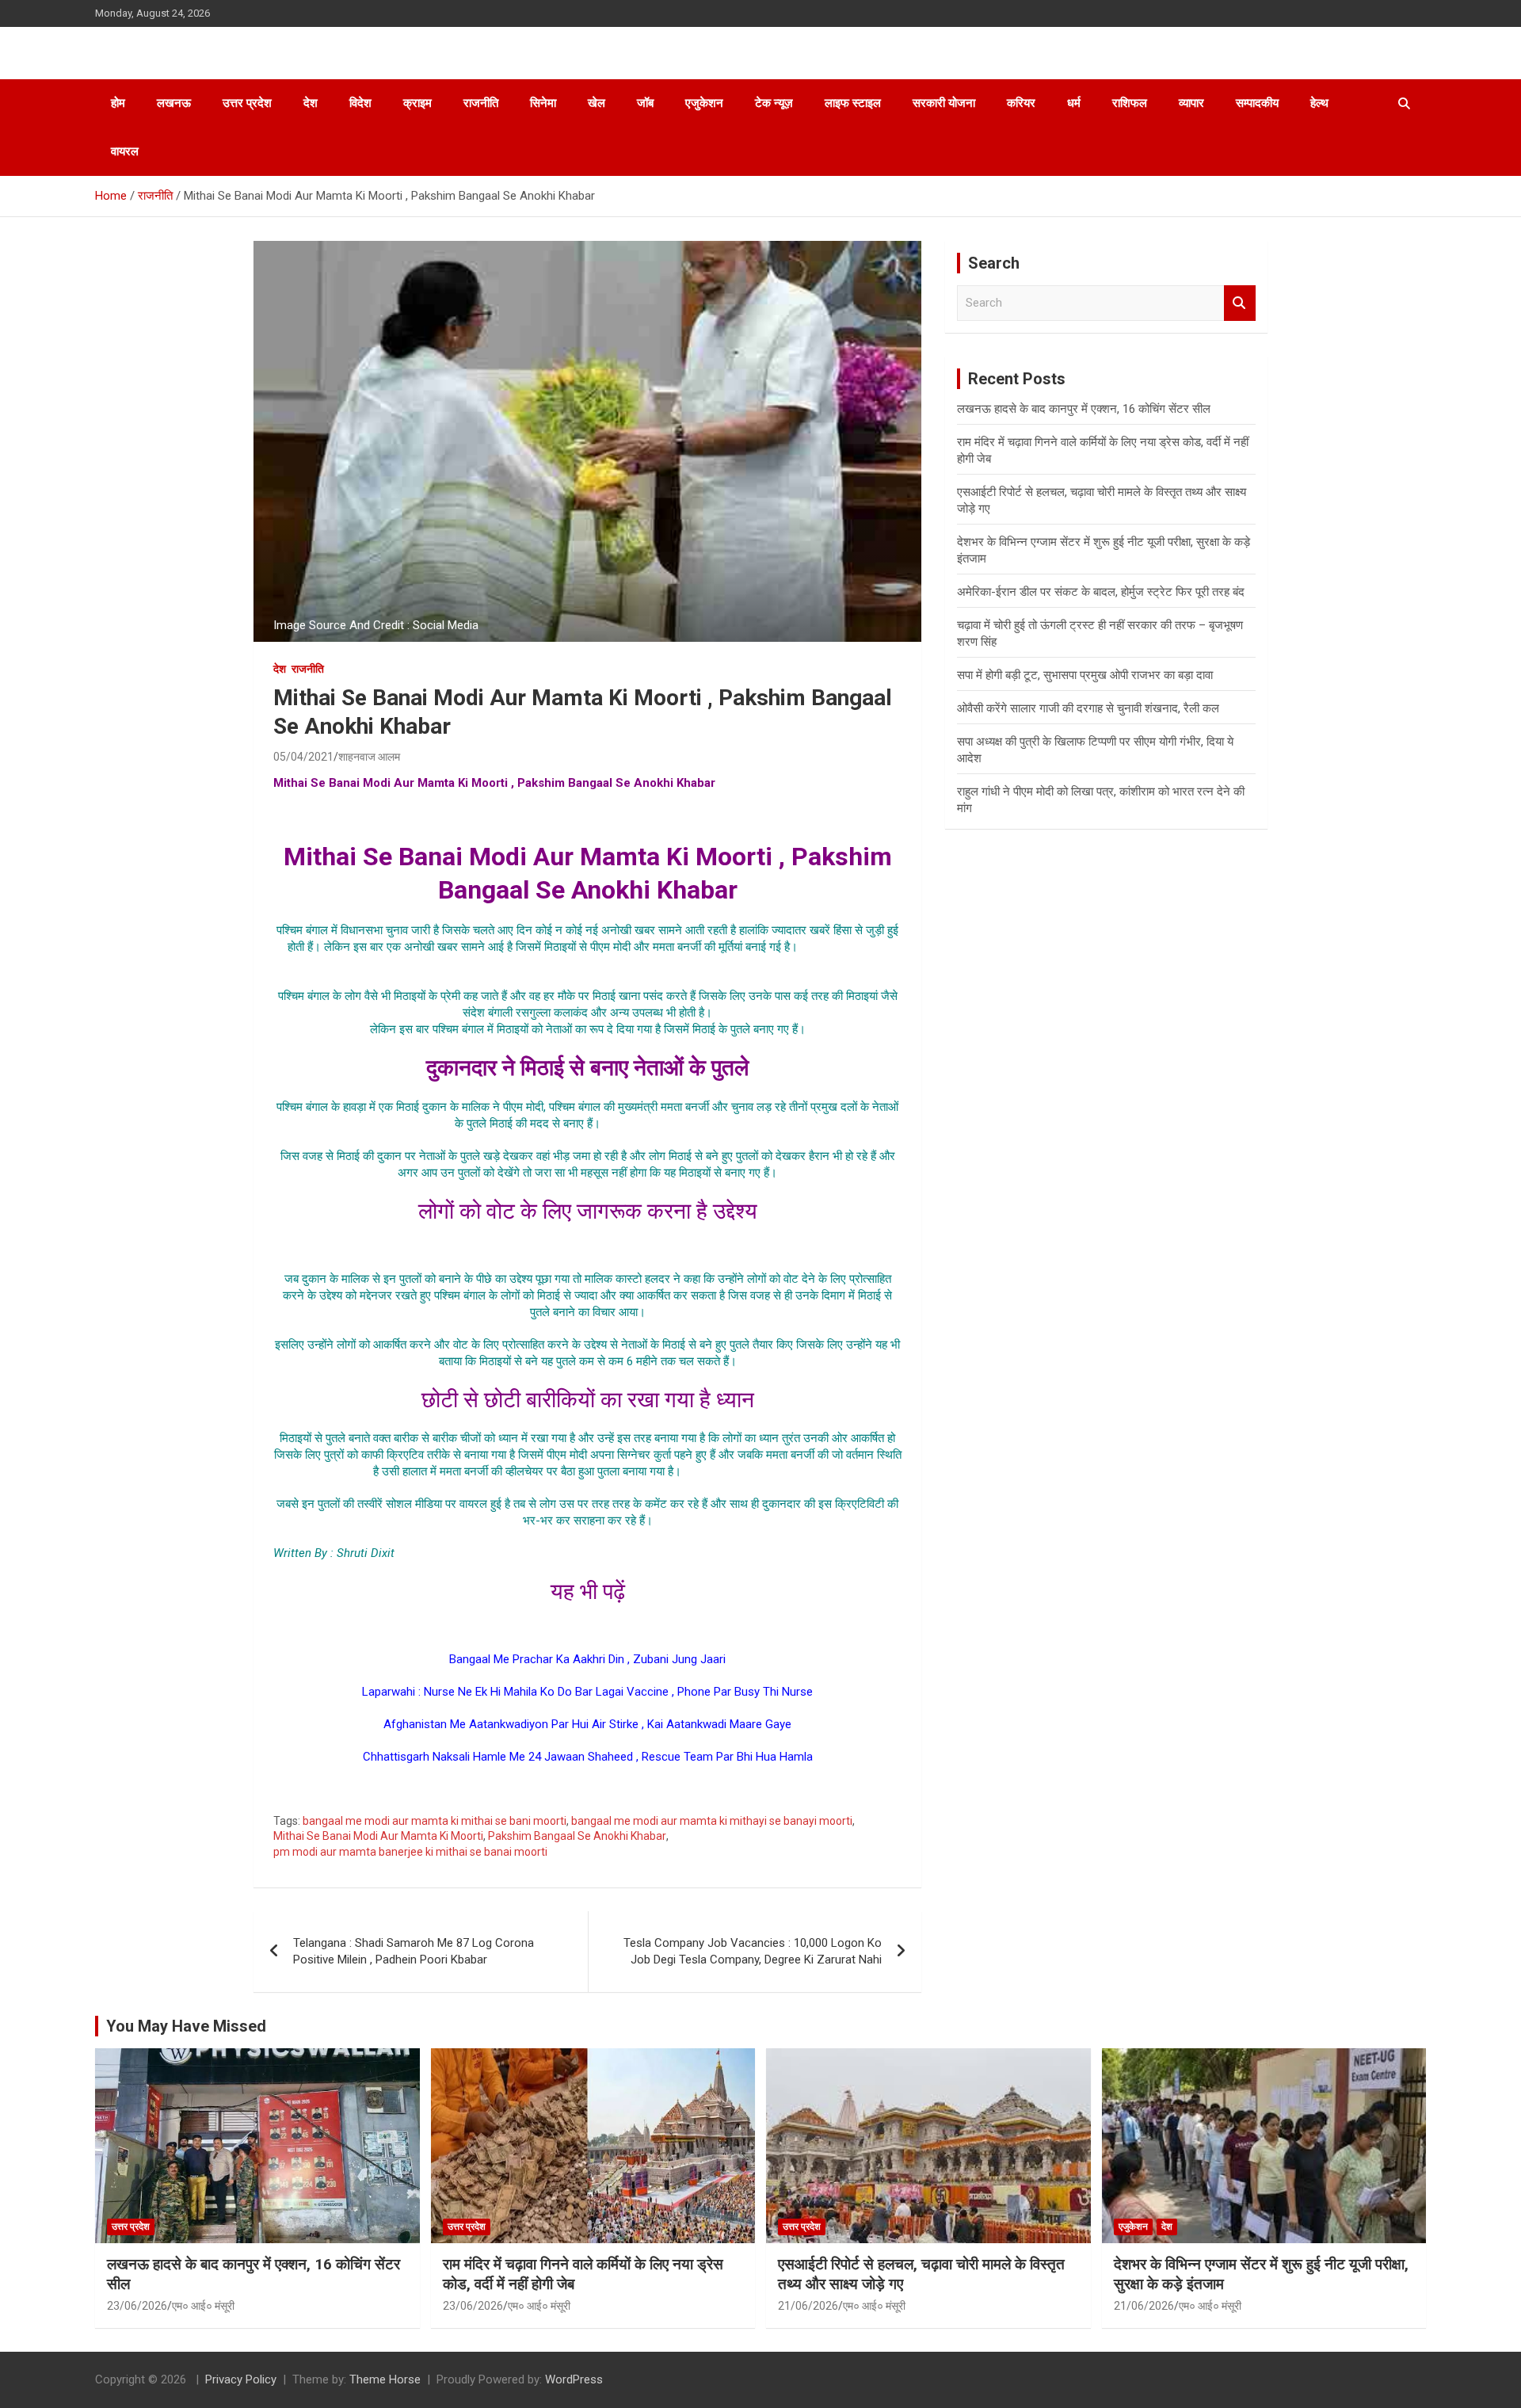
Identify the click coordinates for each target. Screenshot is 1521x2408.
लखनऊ (174, 103)
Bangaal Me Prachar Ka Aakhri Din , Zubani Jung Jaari (587, 1659)
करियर (1021, 103)
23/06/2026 (137, 2306)
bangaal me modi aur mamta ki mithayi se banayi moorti (712, 1821)
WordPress (574, 2379)
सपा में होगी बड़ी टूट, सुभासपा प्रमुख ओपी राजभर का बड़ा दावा (1085, 675)
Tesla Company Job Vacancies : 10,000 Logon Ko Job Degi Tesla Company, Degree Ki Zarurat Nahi (753, 1951)
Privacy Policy (241, 2379)
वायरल (125, 151)
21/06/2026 (808, 2306)
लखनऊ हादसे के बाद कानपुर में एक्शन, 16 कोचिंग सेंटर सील (1084, 409)
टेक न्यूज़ (774, 103)
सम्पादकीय (1257, 103)
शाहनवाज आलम (369, 757)
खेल (597, 103)
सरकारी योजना (944, 103)
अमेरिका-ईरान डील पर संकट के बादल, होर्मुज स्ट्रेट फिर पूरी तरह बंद (1101, 592)
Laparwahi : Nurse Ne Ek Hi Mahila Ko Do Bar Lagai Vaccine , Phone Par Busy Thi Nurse (587, 1692)
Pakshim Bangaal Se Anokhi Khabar (577, 1836)
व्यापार (1191, 103)
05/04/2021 (303, 757)
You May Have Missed (186, 2026)
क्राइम (417, 103)
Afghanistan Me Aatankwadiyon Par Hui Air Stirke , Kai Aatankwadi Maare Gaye (587, 1724)
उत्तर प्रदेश (247, 103)
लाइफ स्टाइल (853, 103)
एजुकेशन (704, 103)
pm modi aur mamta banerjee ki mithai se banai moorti (410, 1852)
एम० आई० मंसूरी (203, 2306)
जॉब (645, 103)
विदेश (360, 103)
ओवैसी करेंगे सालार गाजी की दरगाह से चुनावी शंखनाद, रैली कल (1088, 708)
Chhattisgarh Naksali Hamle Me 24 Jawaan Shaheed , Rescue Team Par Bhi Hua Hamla (588, 1757)
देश (311, 103)
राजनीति (481, 103)
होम (118, 103)
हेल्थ (1319, 103)
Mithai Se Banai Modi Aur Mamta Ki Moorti (378, 1836)
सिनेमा (543, 103)
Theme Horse (385, 2379)
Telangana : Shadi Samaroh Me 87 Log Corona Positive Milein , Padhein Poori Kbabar (414, 1951)
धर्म (1074, 103)
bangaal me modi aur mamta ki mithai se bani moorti (435, 1821)
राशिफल (1130, 103)
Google (587, 1789)
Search (1240, 303)
